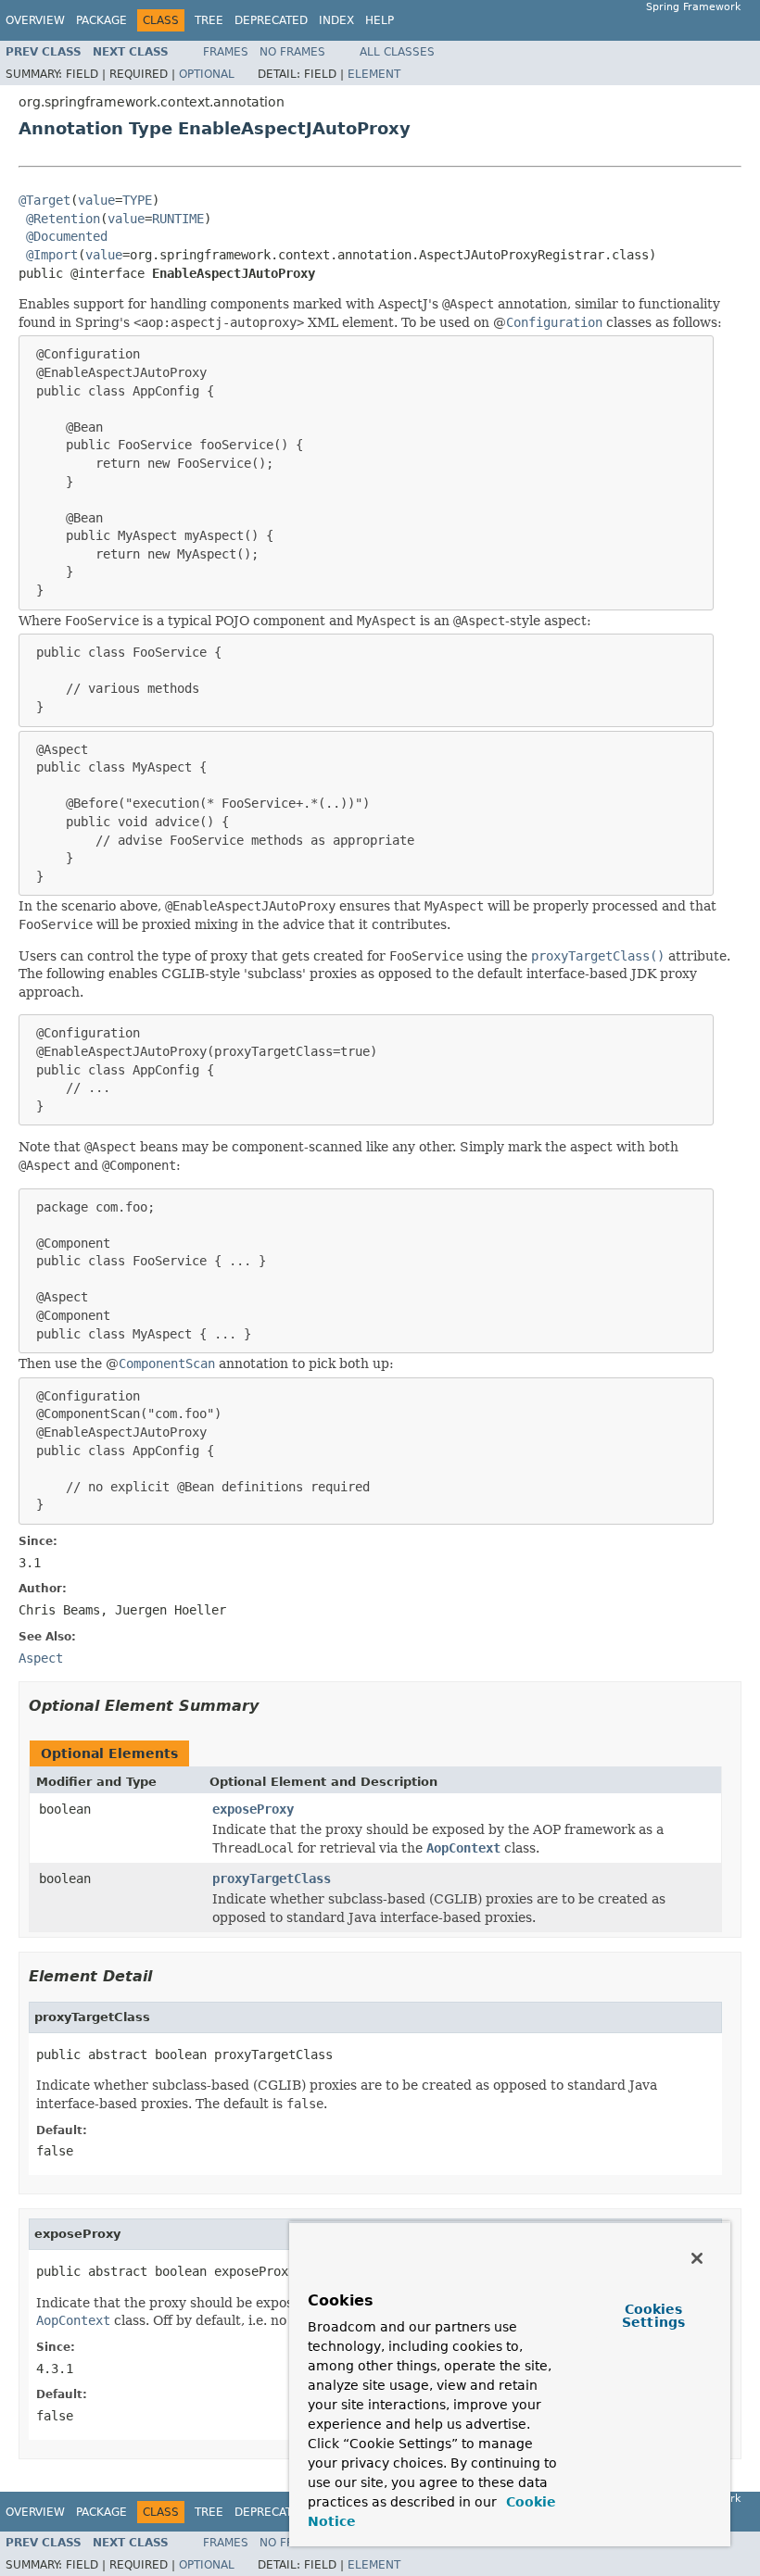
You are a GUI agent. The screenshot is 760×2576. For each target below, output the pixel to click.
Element (374, 74)
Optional (207, 74)
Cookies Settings (653, 2316)
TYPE (137, 200)
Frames (226, 52)
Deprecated (271, 20)
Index (336, 20)
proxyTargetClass (272, 1879)
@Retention (63, 219)
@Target (44, 200)
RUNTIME (178, 219)
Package (101, 20)
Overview (35, 20)
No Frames (292, 52)
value (96, 200)
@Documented (67, 236)
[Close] (697, 2258)
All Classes (397, 52)
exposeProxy (253, 1809)
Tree (209, 20)
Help (380, 20)
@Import (52, 255)
